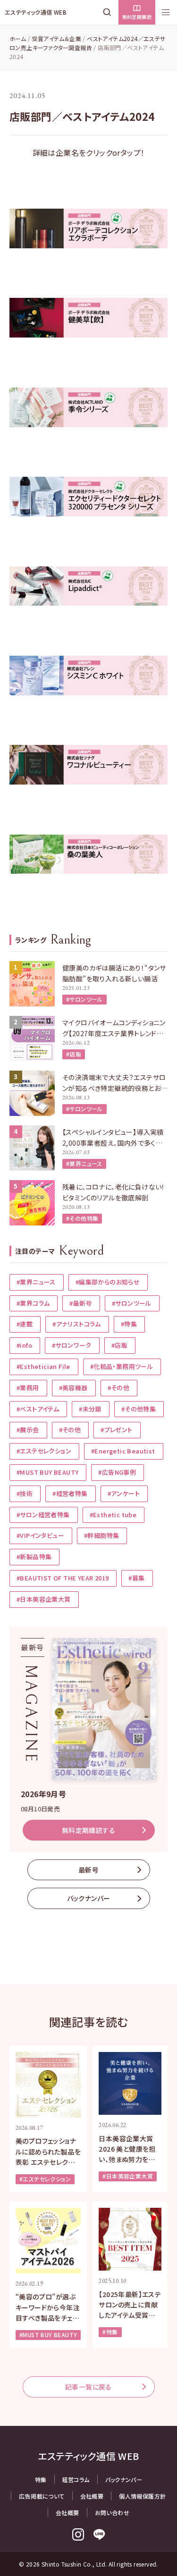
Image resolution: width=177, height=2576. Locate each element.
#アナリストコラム (77, 1324)
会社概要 (92, 2496)
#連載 (25, 1324)
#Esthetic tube (113, 1515)
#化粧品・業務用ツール (122, 1366)
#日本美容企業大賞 (44, 1599)
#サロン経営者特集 (43, 1515)
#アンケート (124, 1493)
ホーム (18, 38)
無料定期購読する (88, 1830)
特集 (41, 2479)
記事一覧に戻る (88, 2387)
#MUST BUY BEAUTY (47, 1472)
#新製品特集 (34, 1557)
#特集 (129, 1324)
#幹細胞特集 (101, 1535)
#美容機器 (73, 1388)
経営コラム (76, 2479)
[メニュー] (166, 12)
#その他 (119, 1388)
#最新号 (81, 1303)
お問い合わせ (112, 2513)
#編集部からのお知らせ (108, 1282)
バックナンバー (89, 1898)
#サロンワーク (72, 1345)
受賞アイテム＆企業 (56, 38)
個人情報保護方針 (142, 2496)
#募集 (136, 1578)
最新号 (88, 1870)
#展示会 (28, 1430)
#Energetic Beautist (123, 1451)
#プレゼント (116, 1430)
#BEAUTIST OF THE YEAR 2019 (63, 1578)
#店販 (74, 1054)
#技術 (25, 1493)
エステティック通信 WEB (36, 12)
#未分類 (90, 1409)
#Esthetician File (43, 1366)
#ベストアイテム (38, 1409)
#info (24, 1345)
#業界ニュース (84, 1163)
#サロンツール (84, 999)
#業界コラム (33, 1303)
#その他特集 (82, 1218)
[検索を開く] (109, 12)
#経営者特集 (70, 1493)
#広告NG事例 (117, 1472)
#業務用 (28, 1388)
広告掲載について (42, 2496)
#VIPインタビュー (40, 1535)
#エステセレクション (44, 1451)
